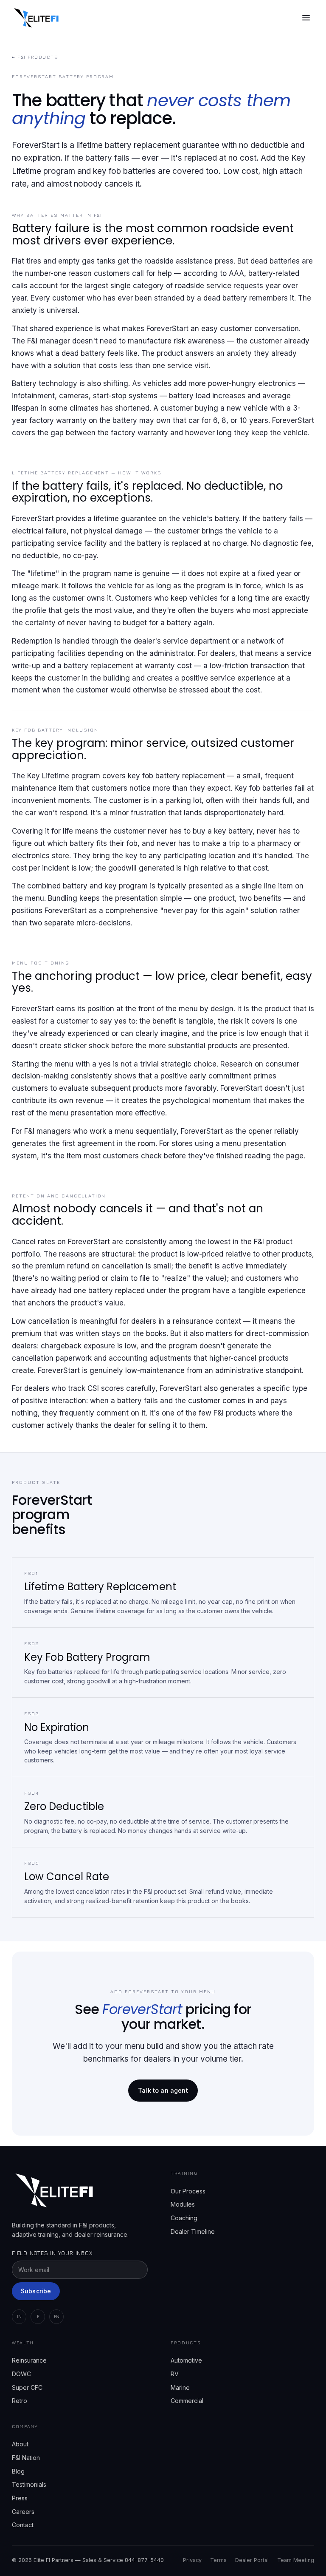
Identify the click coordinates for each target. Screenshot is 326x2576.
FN (57, 2316)
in (19, 2316)
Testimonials (29, 2484)
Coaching (184, 2218)
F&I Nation (26, 2458)
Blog (18, 2471)
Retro (20, 2401)
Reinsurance (29, 2360)
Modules (183, 2204)
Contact (23, 2525)
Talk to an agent (163, 2090)
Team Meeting (296, 2560)
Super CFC (27, 2387)
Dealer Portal (252, 2560)
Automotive (186, 2360)
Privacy (192, 2560)
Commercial (187, 2401)
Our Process (188, 2191)
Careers (23, 2512)
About (20, 2444)
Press (20, 2498)
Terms (218, 2560)
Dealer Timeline (193, 2231)
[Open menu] (306, 18)
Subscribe (36, 2291)
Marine (180, 2387)
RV (175, 2374)
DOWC (21, 2374)
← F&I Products (35, 57)
